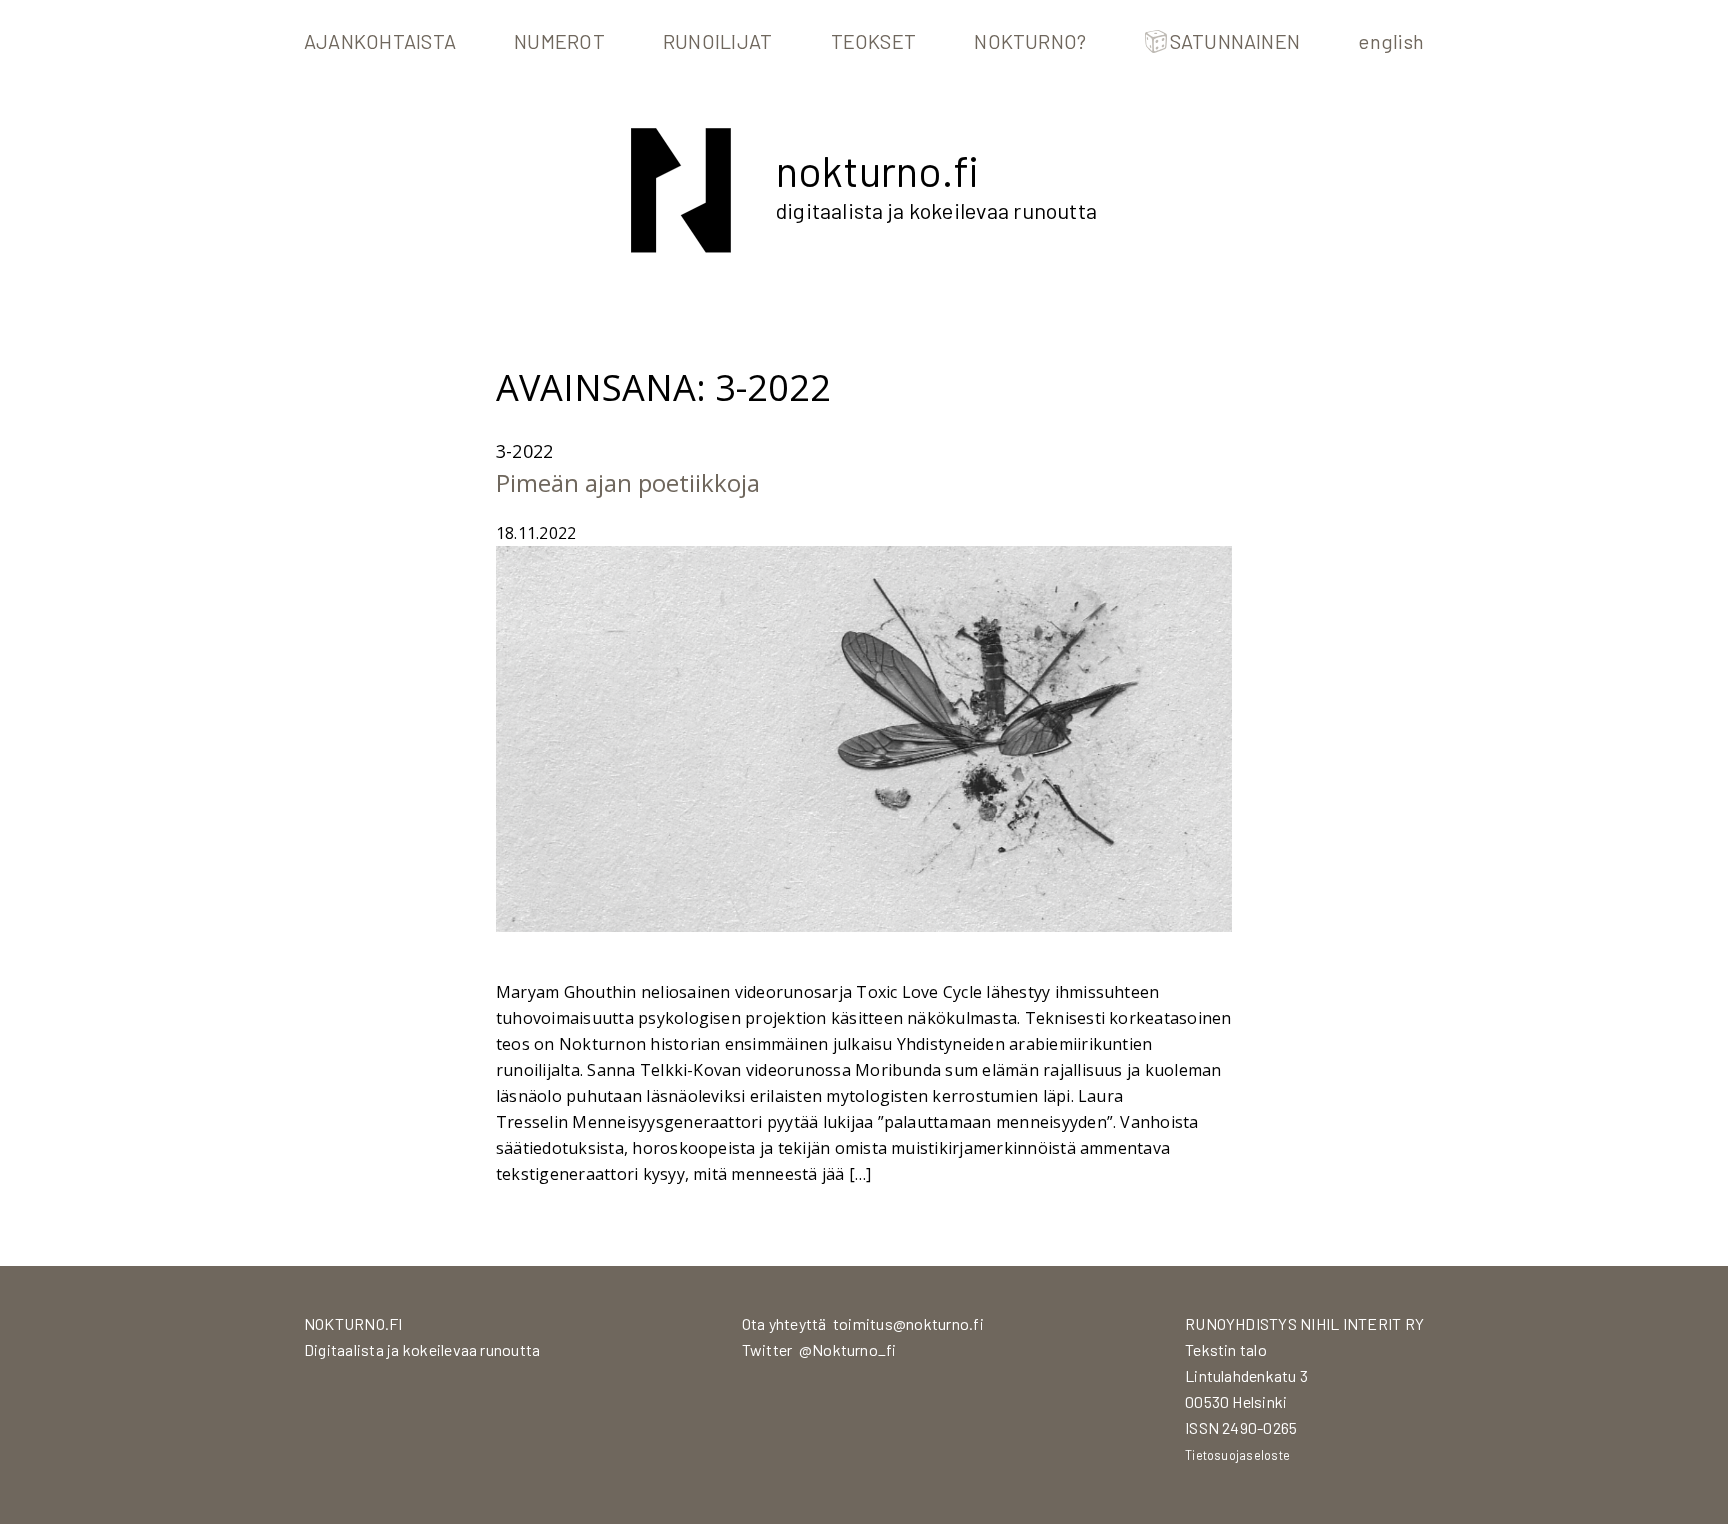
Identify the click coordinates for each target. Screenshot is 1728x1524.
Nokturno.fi (877, 170)
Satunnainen (1235, 41)
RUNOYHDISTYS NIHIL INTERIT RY (1304, 1323)
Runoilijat (717, 41)
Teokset (874, 41)
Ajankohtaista (380, 41)
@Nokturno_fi (848, 1349)
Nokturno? (1030, 41)
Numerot (559, 41)
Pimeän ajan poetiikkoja (628, 482)
